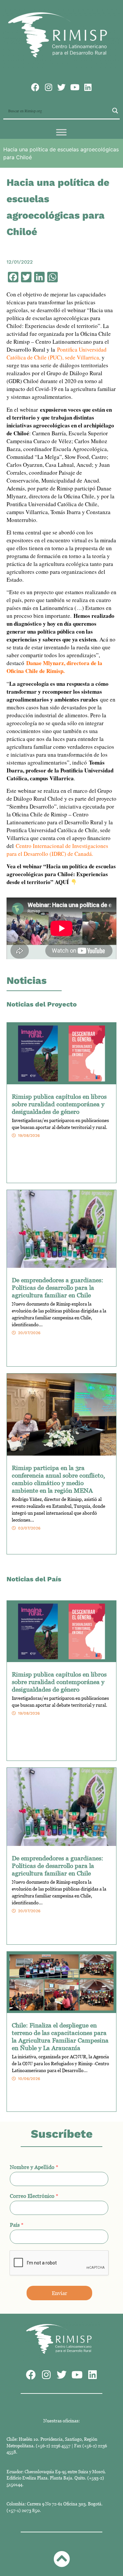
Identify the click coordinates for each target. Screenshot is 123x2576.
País (17, 2225)
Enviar (60, 2293)
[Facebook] (35, 87)
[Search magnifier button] (115, 111)
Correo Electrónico (34, 2196)
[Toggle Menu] (61, 132)
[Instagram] (48, 87)
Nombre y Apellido (34, 2167)
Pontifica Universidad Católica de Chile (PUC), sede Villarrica (57, 353)
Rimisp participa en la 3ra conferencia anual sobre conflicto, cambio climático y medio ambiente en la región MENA (58, 1479)
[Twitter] (61, 87)
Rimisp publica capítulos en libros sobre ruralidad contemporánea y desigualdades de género (59, 1104)
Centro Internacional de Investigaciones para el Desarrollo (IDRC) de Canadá (57, 850)
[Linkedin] (88, 87)
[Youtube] (75, 87)
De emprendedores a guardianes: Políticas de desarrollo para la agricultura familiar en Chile (58, 1287)
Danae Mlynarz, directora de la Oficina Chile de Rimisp (54, 667)
